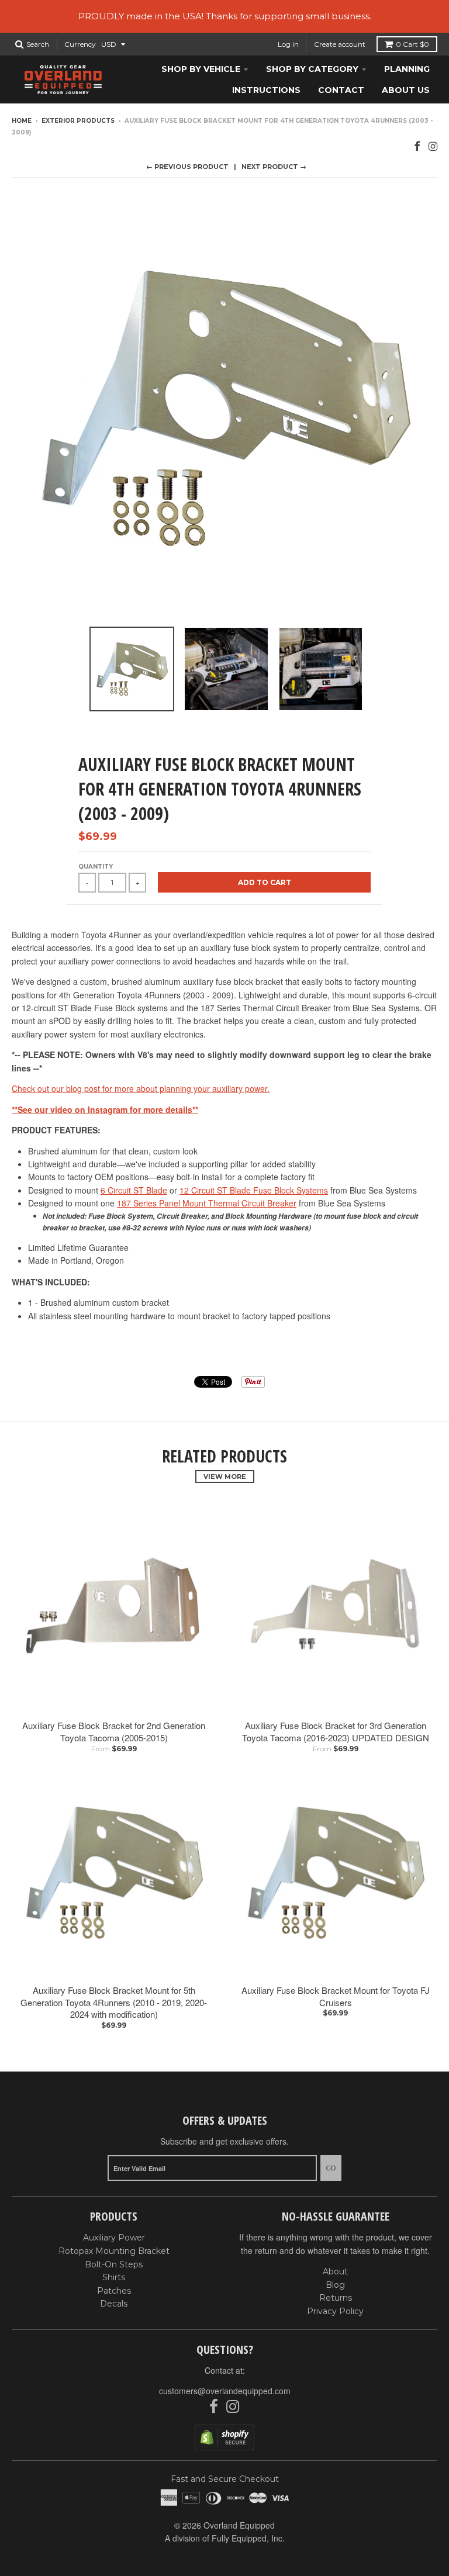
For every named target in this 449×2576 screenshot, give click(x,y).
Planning (407, 69)
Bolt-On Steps (114, 2264)
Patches (114, 2291)
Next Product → (274, 167)
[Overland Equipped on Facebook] (417, 145)
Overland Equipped (239, 2525)
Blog (335, 2285)
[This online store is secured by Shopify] (224, 2447)
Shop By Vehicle (201, 69)
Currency (80, 44)
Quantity (96, 867)
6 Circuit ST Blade (134, 1190)
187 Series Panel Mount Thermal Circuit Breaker (207, 1203)
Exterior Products (78, 121)
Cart (412, 44)
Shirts (114, 2277)
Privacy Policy (335, 2311)
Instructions (266, 90)
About (335, 2271)
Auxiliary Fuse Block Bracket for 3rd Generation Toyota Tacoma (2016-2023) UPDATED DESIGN (336, 1731)
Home (22, 121)
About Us (406, 90)
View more (225, 1477)
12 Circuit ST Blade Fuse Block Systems (254, 1190)
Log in (288, 44)
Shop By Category (312, 69)
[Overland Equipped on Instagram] (433, 145)
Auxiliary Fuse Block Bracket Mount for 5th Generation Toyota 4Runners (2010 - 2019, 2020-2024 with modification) (114, 2002)
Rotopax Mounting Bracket (114, 2251)
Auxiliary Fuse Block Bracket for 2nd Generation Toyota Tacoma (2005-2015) (114, 1731)
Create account (340, 44)
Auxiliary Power (114, 2238)
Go (331, 2168)
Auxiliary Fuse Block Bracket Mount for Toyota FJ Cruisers (336, 1996)
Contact (341, 90)
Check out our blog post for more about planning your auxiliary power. (141, 1088)
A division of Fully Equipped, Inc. (225, 2538)
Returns (336, 2298)
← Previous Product (187, 167)
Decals (114, 2304)
